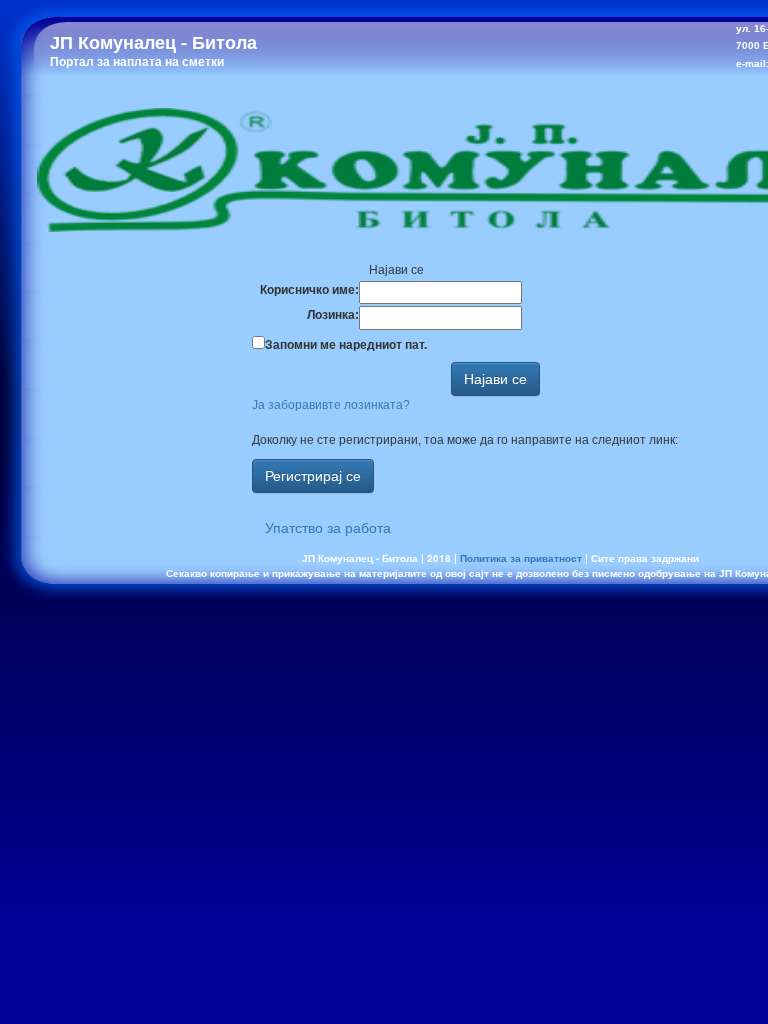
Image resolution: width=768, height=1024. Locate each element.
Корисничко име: (309, 290)
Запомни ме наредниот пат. (346, 345)
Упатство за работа (328, 528)
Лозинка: (333, 315)
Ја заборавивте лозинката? (331, 405)
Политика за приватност (521, 558)
